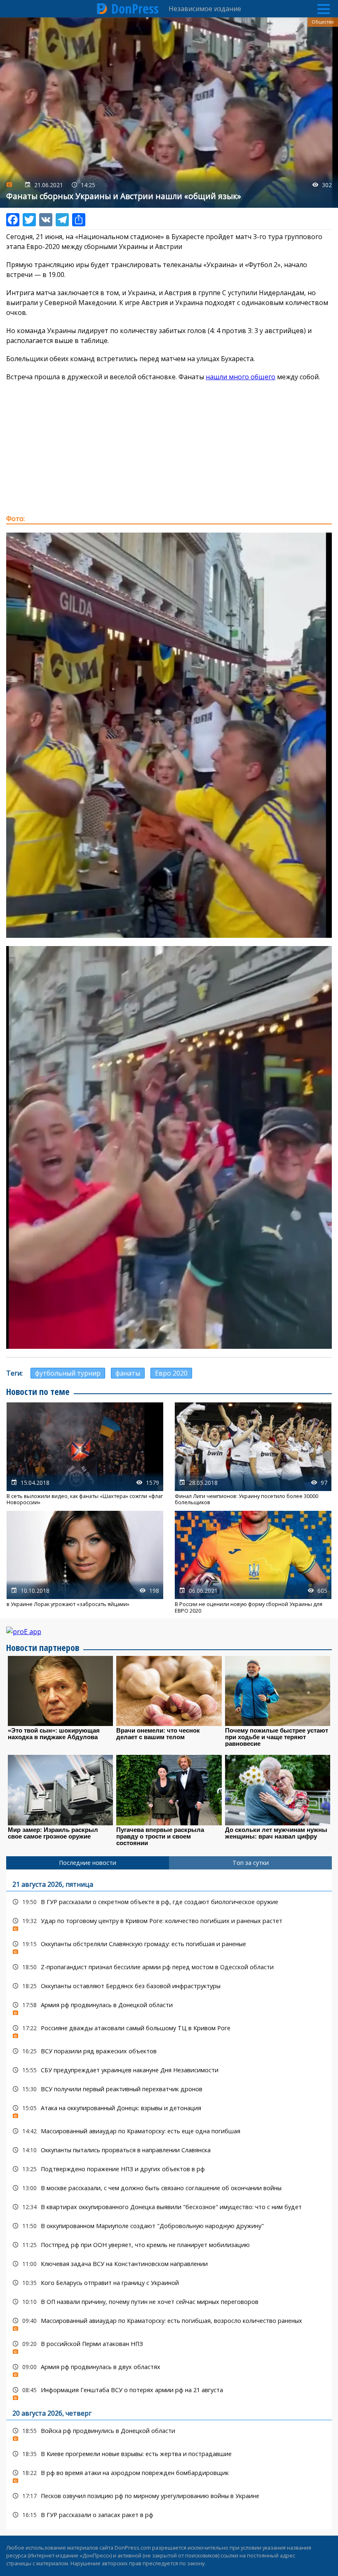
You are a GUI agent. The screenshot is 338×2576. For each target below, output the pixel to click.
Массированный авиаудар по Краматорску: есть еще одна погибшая (169, 2131)
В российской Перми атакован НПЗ (169, 2346)
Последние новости (88, 1863)
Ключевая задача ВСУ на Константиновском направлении (169, 2264)
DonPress (135, 9)
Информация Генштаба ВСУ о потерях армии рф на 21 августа (169, 2392)
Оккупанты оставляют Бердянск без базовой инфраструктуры (169, 1986)
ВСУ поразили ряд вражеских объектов (169, 2051)
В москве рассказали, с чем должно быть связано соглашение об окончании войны (169, 2188)
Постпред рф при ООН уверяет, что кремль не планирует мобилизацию (169, 2245)
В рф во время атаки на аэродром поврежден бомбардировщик (169, 2475)
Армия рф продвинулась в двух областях (169, 2369)
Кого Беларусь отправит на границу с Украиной (169, 2283)
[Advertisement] (169, 448)
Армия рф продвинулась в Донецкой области (169, 2007)
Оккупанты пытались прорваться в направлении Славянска (169, 2150)
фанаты (128, 1373)
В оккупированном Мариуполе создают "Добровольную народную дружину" (169, 2226)
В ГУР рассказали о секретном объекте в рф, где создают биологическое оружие (169, 1902)
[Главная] (102, 9)
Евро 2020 (171, 1373)
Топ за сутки (251, 1863)
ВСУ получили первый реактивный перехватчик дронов (169, 2089)
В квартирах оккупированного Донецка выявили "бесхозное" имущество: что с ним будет (169, 2207)
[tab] (88, 1863)
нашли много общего (241, 377)
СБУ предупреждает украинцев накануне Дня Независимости (169, 2070)
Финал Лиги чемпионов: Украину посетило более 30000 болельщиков (253, 1454)
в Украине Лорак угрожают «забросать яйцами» (85, 1562)
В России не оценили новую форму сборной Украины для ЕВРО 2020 (253, 1562)
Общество (323, 22)
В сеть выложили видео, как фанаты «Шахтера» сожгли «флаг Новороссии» (85, 1454)
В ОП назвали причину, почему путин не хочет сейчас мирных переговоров (169, 2302)
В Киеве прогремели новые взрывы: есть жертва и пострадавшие (169, 2454)
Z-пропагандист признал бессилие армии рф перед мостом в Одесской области (169, 1967)
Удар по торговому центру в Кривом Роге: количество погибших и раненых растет (169, 1923)
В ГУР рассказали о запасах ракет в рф (169, 2515)
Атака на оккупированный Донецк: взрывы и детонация (169, 2110)
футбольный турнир (68, 1373)
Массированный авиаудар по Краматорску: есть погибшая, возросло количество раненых (169, 2323)
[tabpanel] (169, 2199)
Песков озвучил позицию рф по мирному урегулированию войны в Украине (169, 2496)
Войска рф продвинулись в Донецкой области (169, 2433)
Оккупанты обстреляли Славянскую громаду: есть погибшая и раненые (169, 1946)
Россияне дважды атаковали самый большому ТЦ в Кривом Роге (169, 2030)
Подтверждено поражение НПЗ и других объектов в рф (169, 2169)
